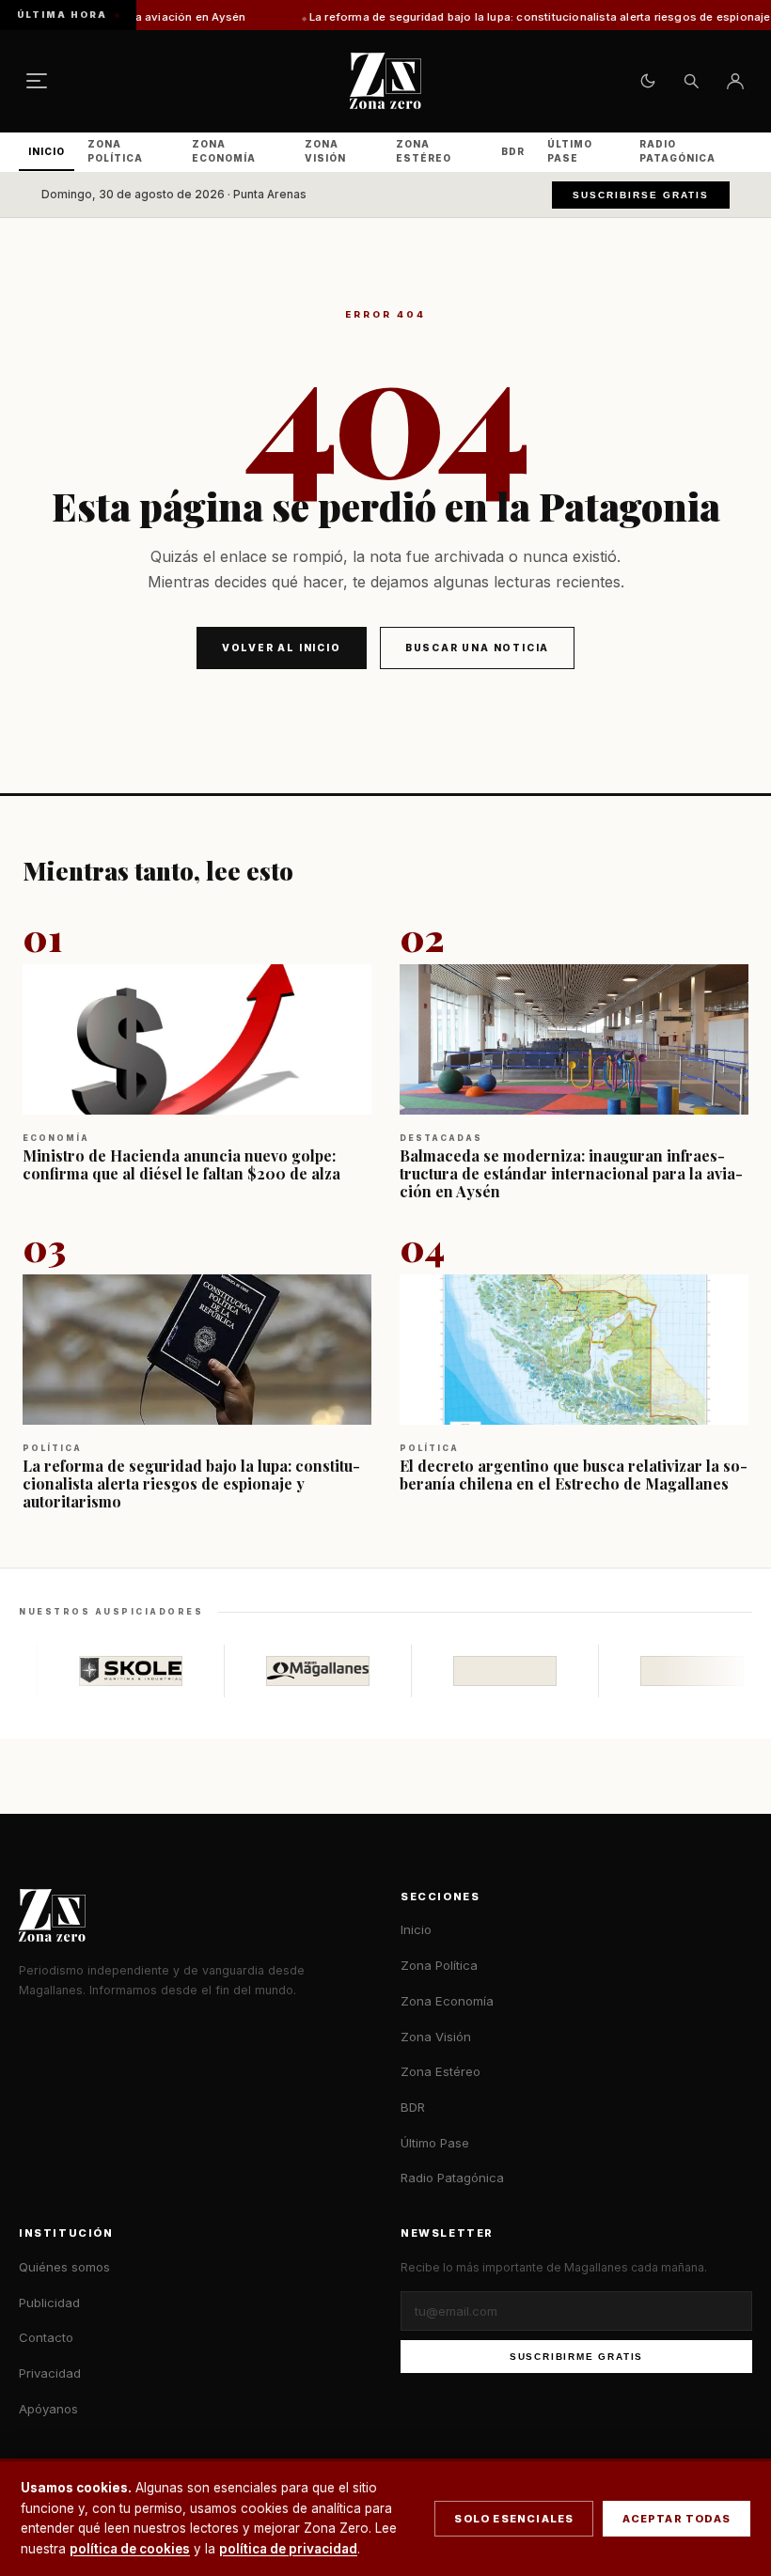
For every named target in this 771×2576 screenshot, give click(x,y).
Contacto (46, 2337)
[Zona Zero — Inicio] (385, 81)
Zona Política (115, 151)
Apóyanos (48, 2409)
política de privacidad (288, 2549)
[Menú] (37, 81)
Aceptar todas (677, 2519)
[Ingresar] (735, 81)
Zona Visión (325, 151)
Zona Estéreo (424, 151)
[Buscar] (691, 81)
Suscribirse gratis (641, 195)
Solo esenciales (514, 2519)
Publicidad (49, 2303)
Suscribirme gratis (576, 2357)
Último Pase (570, 151)
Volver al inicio (282, 648)
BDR (513, 151)
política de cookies (130, 2549)
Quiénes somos (64, 2267)
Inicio (47, 151)
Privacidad (50, 2373)
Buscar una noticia (477, 648)
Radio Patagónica (677, 151)
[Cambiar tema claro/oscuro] (648, 81)
